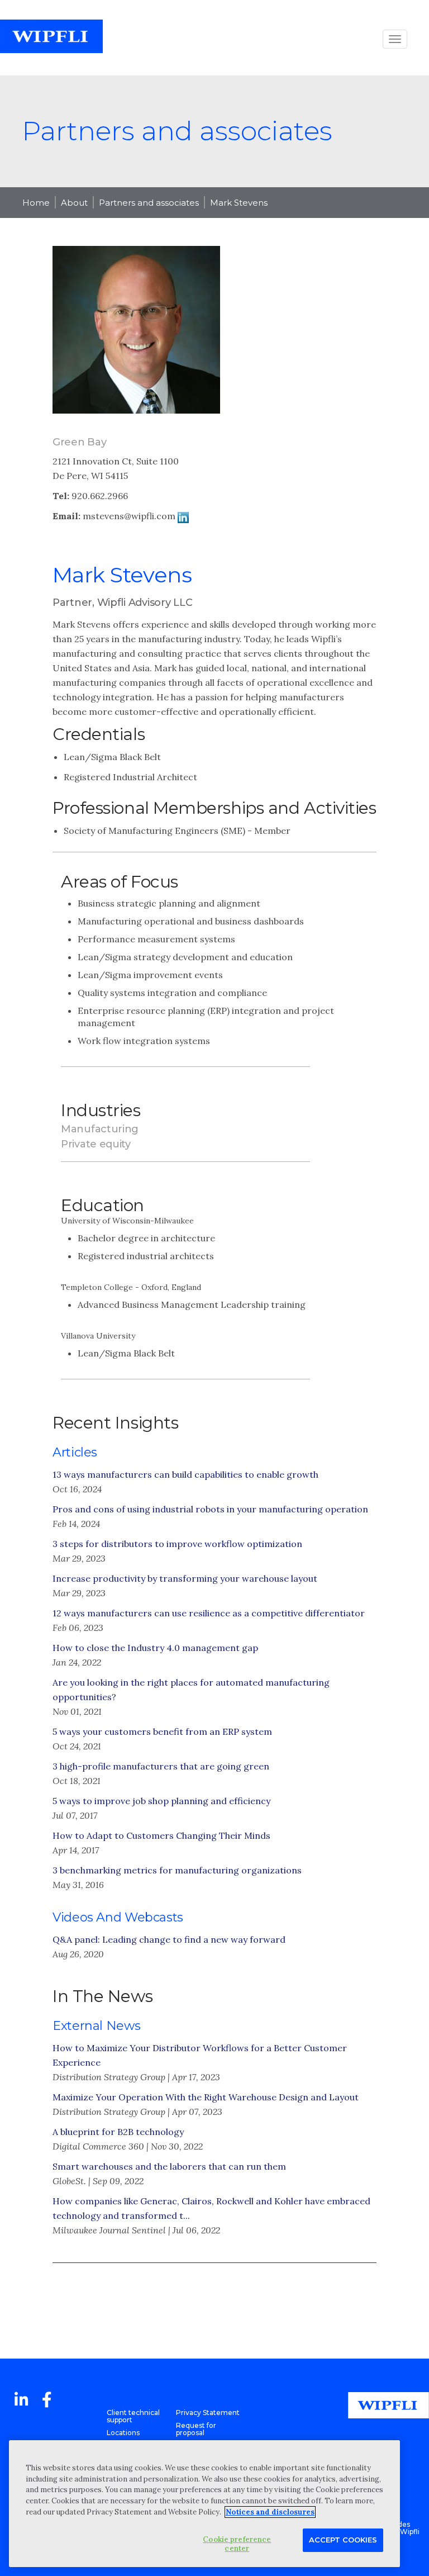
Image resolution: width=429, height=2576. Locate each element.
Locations (123, 2433)
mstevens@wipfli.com (129, 516)
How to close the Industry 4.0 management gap (155, 1648)
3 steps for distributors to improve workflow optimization (177, 1544)
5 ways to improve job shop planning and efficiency (161, 1801)
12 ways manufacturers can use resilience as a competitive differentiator (209, 1613)
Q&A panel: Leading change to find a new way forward (169, 1939)
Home (36, 203)
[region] (204, 2504)
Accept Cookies (343, 2540)
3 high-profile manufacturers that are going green (161, 1766)
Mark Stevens (239, 203)
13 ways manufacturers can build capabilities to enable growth (185, 1474)
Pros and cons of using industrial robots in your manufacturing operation (210, 1509)
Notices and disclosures (270, 2512)
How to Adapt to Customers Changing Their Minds (161, 1835)
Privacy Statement (208, 2413)
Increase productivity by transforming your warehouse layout (185, 1578)
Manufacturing (100, 1129)
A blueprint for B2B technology (118, 2132)
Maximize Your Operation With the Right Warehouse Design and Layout (206, 2097)
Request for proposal (196, 2429)
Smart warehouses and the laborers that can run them (169, 2166)
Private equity (96, 1144)
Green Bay (79, 442)
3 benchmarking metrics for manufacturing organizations (177, 1870)
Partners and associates (149, 203)
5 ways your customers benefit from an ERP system (162, 1731)
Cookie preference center (237, 2544)
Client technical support (133, 2416)
